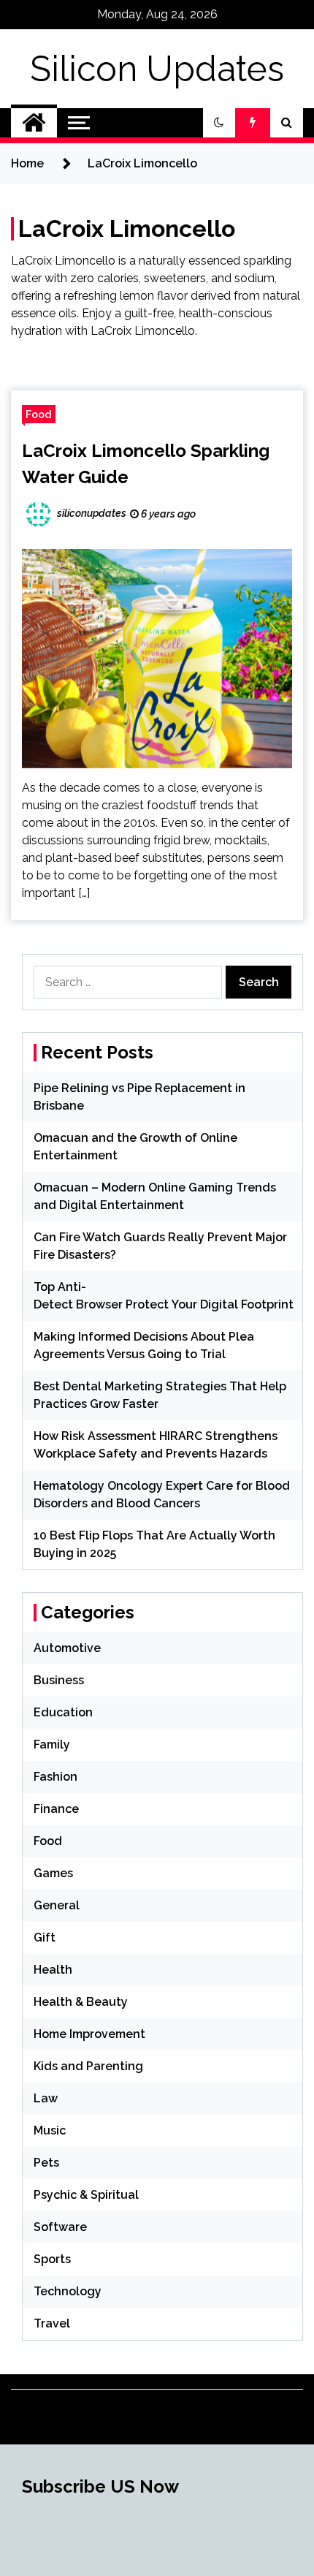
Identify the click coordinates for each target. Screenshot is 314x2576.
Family (52, 1745)
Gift (45, 1937)
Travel (52, 2323)
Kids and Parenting (88, 2066)
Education (63, 1712)
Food (39, 414)
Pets (46, 2163)
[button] (219, 123)
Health (53, 1970)
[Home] (34, 123)
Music (50, 2130)
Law (46, 2098)
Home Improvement (89, 2034)
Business (59, 1680)
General (57, 1905)
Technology (68, 2291)
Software (60, 2227)
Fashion (55, 1777)
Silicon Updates (157, 69)
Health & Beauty (81, 2002)
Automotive (67, 1648)
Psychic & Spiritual (86, 2195)
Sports (52, 2259)
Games (53, 1873)
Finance (56, 1809)
